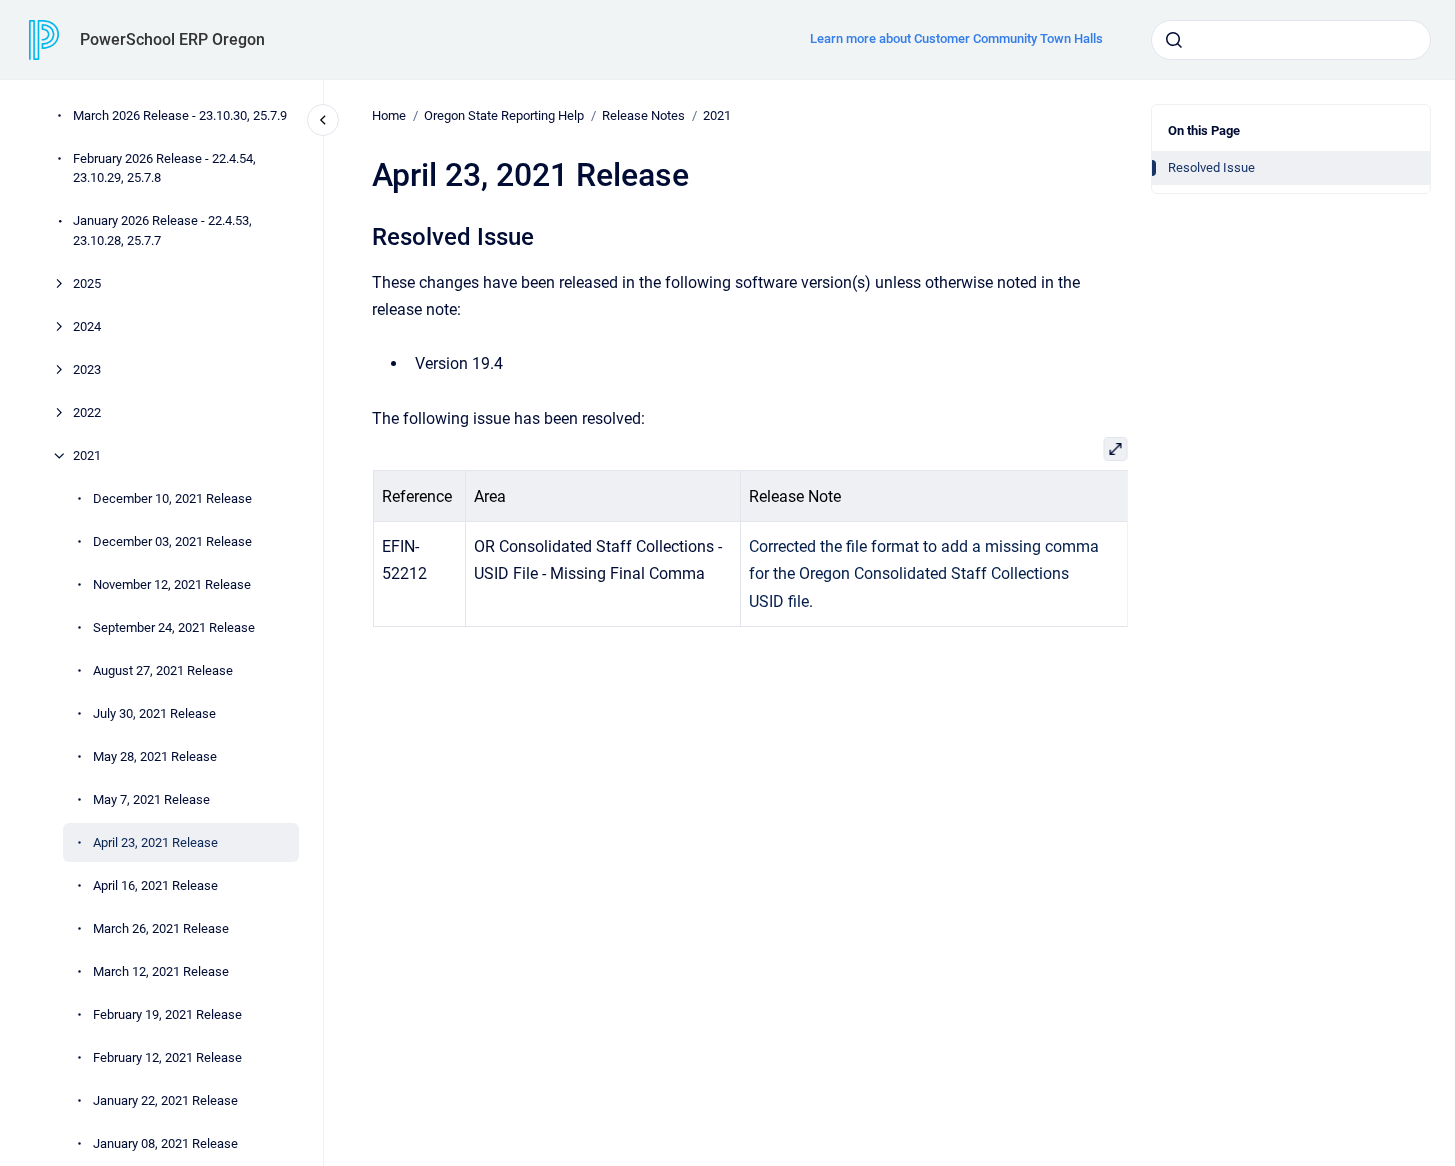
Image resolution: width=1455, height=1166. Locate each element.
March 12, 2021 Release (161, 971)
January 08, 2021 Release (165, 1143)
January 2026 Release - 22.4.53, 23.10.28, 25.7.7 (162, 230)
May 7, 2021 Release (151, 799)
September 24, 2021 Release (174, 627)
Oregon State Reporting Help (504, 115)
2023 (87, 369)
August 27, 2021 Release (163, 670)
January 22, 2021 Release (165, 1100)
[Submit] (1174, 40)
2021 (87, 455)
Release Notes (643, 115)
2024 (87, 326)
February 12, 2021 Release (167, 1057)
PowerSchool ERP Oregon (172, 39)
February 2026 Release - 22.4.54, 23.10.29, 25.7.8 (164, 168)
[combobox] (1291, 40)
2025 (87, 283)
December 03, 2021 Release (172, 541)
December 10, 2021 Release (172, 498)
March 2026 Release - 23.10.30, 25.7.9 (180, 115)
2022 (87, 412)
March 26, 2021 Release (161, 928)
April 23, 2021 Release (155, 842)
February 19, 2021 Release (167, 1014)
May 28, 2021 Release (155, 756)
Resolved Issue (1211, 167)
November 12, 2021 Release (172, 584)
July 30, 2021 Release (154, 713)
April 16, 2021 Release (155, 885)
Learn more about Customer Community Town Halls (956, 38)
